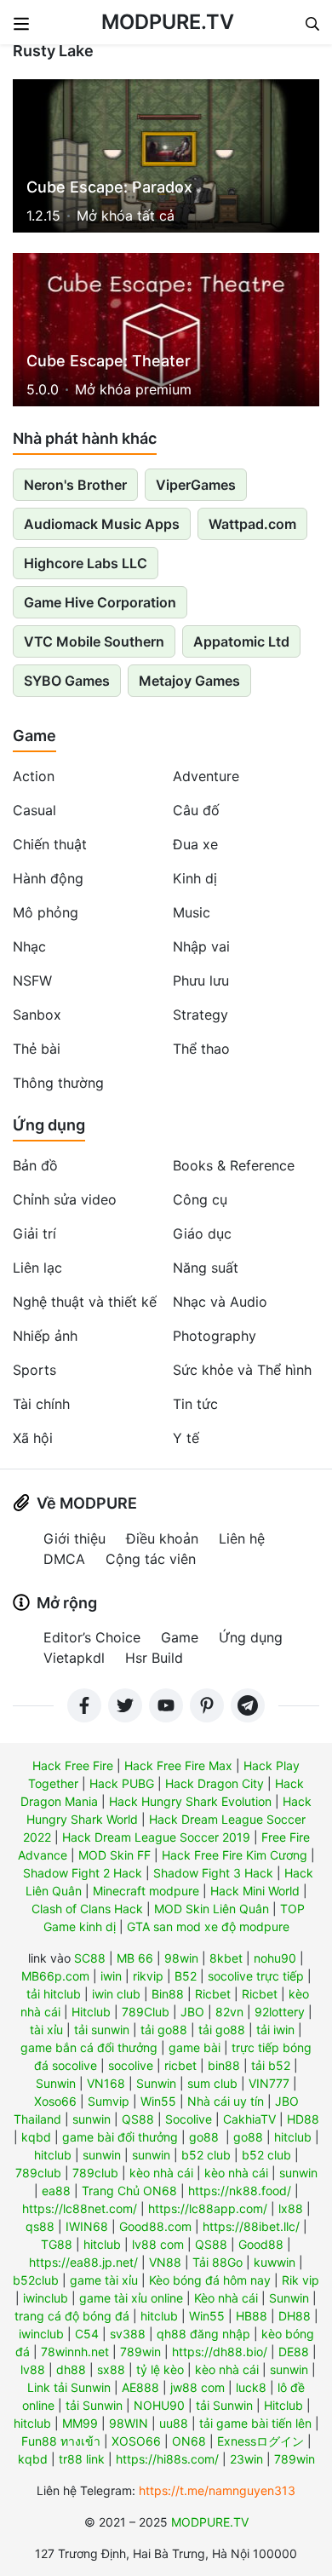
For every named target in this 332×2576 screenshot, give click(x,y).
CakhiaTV (249, 2119)
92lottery (280, 2012)
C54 (87, 2334)
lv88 (33, 2369)
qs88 (40, 2226)
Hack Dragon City (215, 1783)
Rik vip (301, 2280)
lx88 (291, 2208)
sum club (212, 2083)
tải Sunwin (94, 2405)
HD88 (303, 2119)
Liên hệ (242, 1538)
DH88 (295, 2316)
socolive (131, 2065)
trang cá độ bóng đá (72, 2316)
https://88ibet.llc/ (251, 2226)
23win (246, 2459)
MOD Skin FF (114, 1855)
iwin (111, 1976)
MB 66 (135, 1958)
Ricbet (213, 1994)
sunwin (92, 2119)
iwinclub (46, 2298)
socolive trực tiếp (256, 1976)
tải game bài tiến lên (255, 2423)
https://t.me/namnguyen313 (217, 2490)
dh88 (71, 2369)
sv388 (128, 2334)
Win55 (158, 2101)
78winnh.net (75, 2352)
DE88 (294, 2352)
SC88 (90, 1958)
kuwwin (275, 2262)
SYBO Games (67, 681)
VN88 (165, 2262)
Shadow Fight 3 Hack (213, 1873)
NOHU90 (159, 2405)
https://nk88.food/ (240, 2191)
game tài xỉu (104, 2280)
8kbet (226, 1958)
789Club (146, 2012)
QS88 (138, 2119)
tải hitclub (54, 1994)
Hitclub (91, 2012)
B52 (186, 1976)
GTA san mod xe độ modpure (208, 1926)
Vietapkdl (74, 1658)
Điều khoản (162, 1538)
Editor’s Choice (92, 1637)
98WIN (129, 2423)
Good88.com (155, 2226)
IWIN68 (87, 2226)
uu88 (174, 2423)
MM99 (80, 2423)
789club (38, 2173)
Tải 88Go (218, 2262)
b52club (36, 2280)
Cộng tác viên (151, 1559)
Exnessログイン (260, 2441)
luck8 (251, 2387)
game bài (195, 2047)
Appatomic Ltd (241, 641)
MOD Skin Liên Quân (212, 1909)
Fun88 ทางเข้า (61, 2441)
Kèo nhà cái (226, 2298)
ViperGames (196, 485)
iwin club (116, 1994)
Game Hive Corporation (100, 602)
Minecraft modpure (146, 1891)
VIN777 (269, 2083)
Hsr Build (154, 1658)
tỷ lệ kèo (160, 2369)
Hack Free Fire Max (178, 1765)
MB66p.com (55, 1976)
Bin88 (168, 1994)
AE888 (140, 2387)
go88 (204, 2137)
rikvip (148, 1976)
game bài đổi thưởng (120, 2137)
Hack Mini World (255, 1891)
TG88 (57, 2244)
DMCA (64, 1559)
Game (34, 736)
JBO (192, 2012)
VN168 (106, 2083)
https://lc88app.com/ (208, 2208)
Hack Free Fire (73, 1765)
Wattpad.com (252, 524)
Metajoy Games (189, 681)
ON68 (189, 2441)
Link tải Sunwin (69, 2387)
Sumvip (109, 2101)
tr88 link (82, 2459)
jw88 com (197, 2387)
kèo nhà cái (161, 2173)
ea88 (56, 2191)
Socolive (189, 2119)
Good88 (261, 2244)
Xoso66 (55, 2101)
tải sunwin (102, 2030)
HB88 (252, 2316)
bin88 (224, 2065)
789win (140, 2352)
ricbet (180, 2065)
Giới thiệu (74, 1538)
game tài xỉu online (131, 2298)
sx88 (111, 2369)
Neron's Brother (75, 485)
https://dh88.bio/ (220, 2352)
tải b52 (271, 2065)
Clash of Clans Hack (87, 1909)
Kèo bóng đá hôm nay (210, 2280)
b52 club (206, 2155)
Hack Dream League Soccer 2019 (156, 1837)
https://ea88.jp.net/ (83, 2262)
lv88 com (158, 2244)
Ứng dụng (49, 1125)
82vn (229, 2012)
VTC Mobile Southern (94, 641)
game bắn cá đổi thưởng (89, 2047)
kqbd (36, 2137)
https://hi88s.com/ (167, 2459)
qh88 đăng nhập (203, 2334)
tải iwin (275, 2030)
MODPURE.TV (168, 22)
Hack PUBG (122, 1783)
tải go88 (164, 2030)
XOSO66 (136, 2441)
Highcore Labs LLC (86, 563)
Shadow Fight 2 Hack (83, 1873)
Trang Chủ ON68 (129, 2191)
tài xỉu (46, 2030)
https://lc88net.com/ (80, 2208)
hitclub (293, 2137)
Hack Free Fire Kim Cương (235, 1855)
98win (181, 1958)
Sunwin (56, 2083)
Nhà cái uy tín (226, 2101)
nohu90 (275, 1958)
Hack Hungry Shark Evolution (190, 1801)
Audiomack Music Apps (102, 524)
